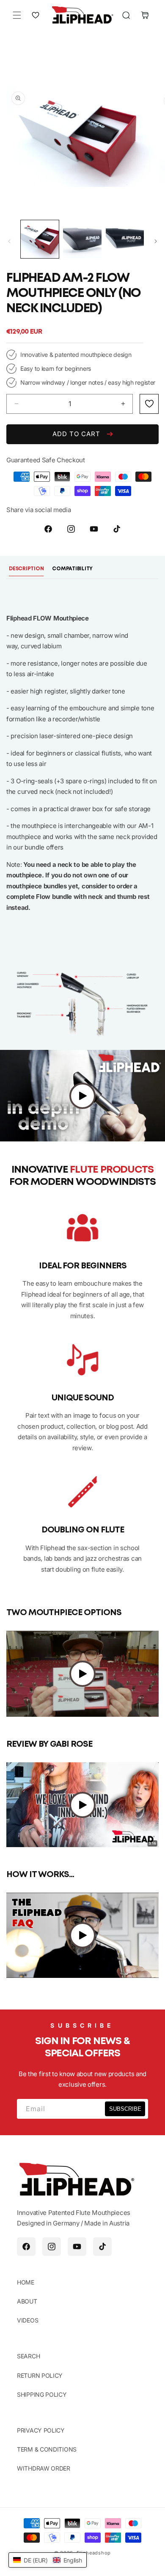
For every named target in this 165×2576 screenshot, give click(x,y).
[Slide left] (9, 241)
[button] (17, 15)
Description (26, 569)
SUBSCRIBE (125, 2109)
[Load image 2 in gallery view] (82, 239)
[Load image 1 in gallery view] (40, 239)
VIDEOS (27, 2320)
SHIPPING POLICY (42, 2394)
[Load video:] (82, 1096)
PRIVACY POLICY (41, 2430)
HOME (26, 2282)
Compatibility (72, 569)
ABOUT (27, 2301)
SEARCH (28, 2356)
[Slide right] (156, 241)
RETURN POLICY (40, 2375)
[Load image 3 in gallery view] (125, 239)
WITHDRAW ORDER (44, 2468)
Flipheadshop (94, 2553)
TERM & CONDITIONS (47, 2449)
